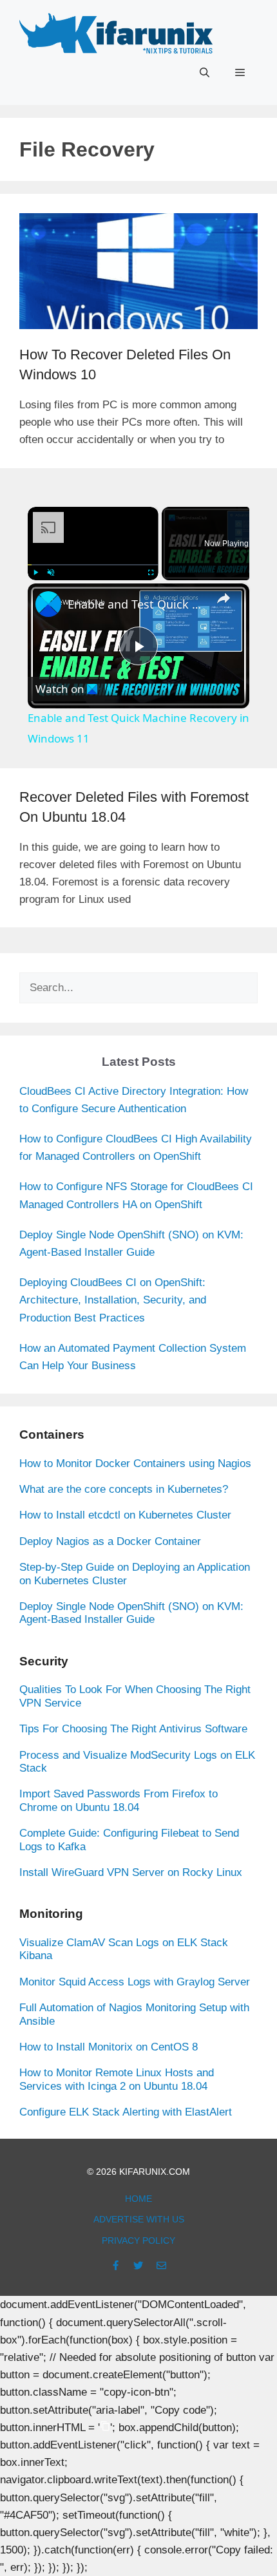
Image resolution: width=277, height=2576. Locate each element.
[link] (48, 604)
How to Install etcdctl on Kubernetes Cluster (125, 1515)
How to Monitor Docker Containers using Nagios (135, 1463)
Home (138, 2199)
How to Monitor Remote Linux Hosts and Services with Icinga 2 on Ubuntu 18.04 (117, 2079)
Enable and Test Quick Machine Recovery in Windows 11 (137, 604)
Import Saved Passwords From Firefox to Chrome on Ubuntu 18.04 (119, 1800)
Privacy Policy (138, 2240)
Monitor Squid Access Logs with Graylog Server (135, 1982)
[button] (205, 73)
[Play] (35, 573)
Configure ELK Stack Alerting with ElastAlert (126, 2112)
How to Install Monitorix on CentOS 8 (109, 2047)
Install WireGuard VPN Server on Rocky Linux (131, 1872)
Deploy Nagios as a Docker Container (110, 1541)
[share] (224, 598)
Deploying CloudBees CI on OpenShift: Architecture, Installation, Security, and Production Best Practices (113, 1300)
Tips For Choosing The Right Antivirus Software (133, 1729)
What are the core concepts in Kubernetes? (124, 1489)
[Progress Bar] (93, 564)
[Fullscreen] (151, 573)
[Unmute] (51, 573)
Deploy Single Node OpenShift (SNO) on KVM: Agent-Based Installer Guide (131, 1613)
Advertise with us (139, 2219)
